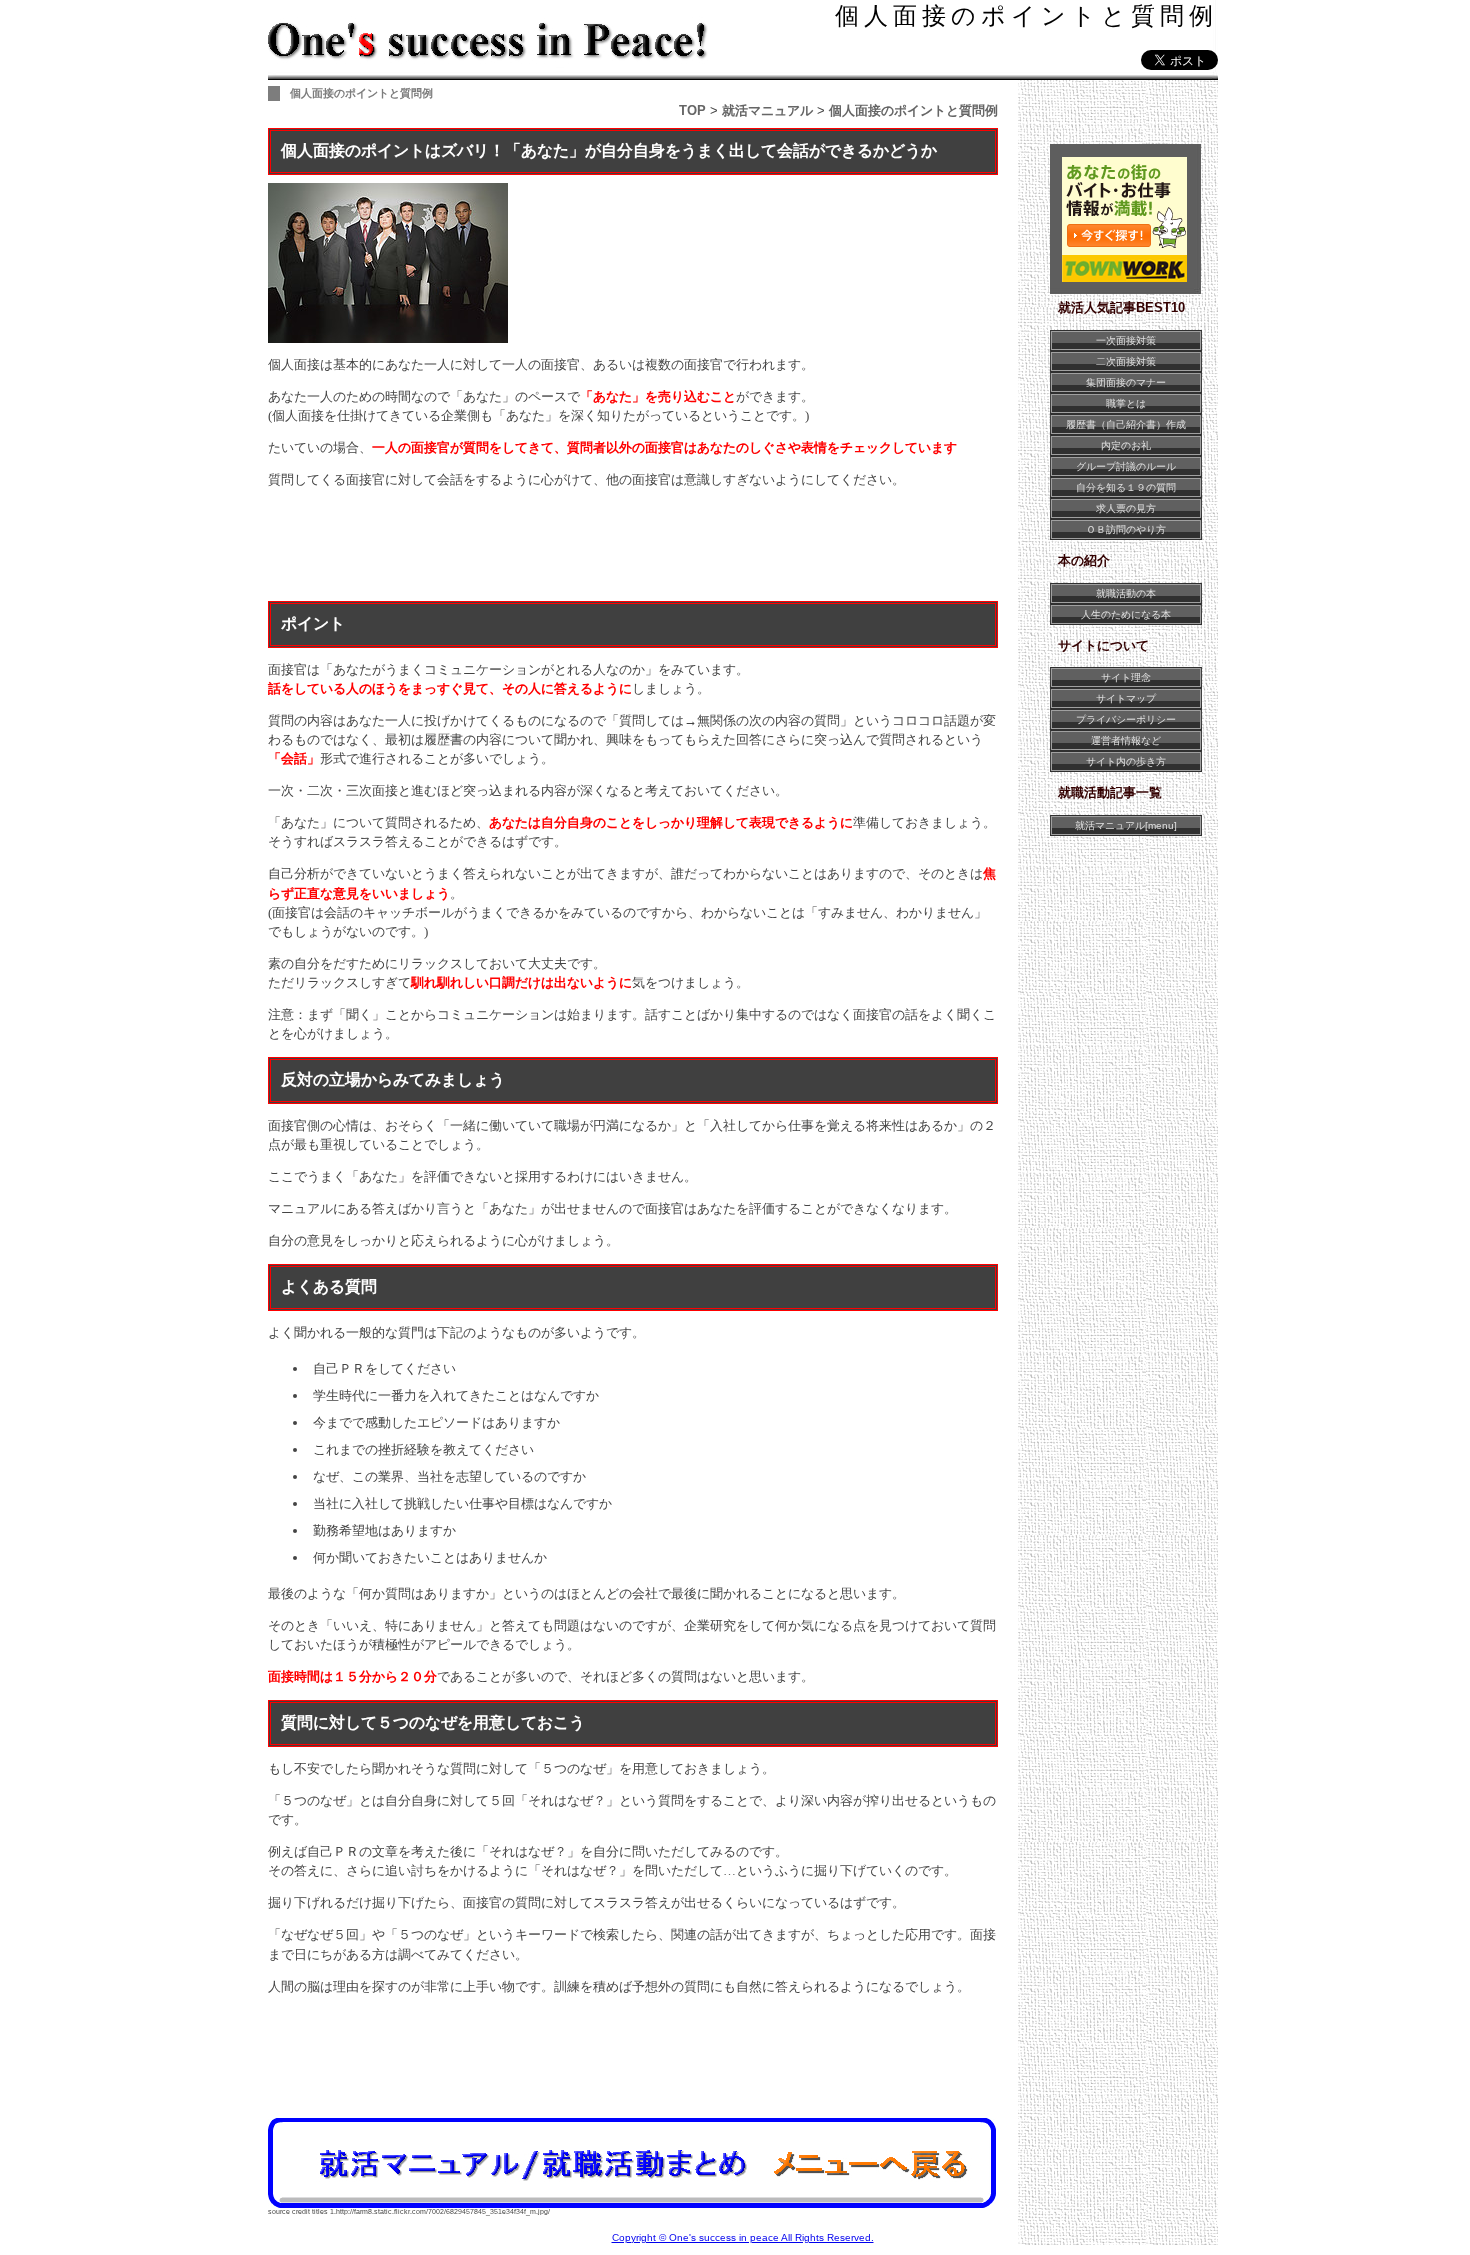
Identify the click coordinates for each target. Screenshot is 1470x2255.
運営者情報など (1126, 740)
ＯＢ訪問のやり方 (1126, 529)
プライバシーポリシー (1126, 719)
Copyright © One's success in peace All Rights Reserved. (743, 2237)
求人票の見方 (1126, 508)
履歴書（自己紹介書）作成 (1126, 424)
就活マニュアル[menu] (1126, 825)
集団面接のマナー (1126, 382)
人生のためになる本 (1126, 614)
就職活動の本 (1126, 593)
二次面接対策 (1126, 361)
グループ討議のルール (1126, 466)
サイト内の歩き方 (1126, 761)
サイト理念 (1126, 677)
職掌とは (1126, 403)
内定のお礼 (1126, 445)
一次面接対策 (1126, 340)
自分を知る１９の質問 (1126, 487)
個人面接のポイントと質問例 (1026, 15)
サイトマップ (1126, 698)
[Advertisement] (632, 548)
